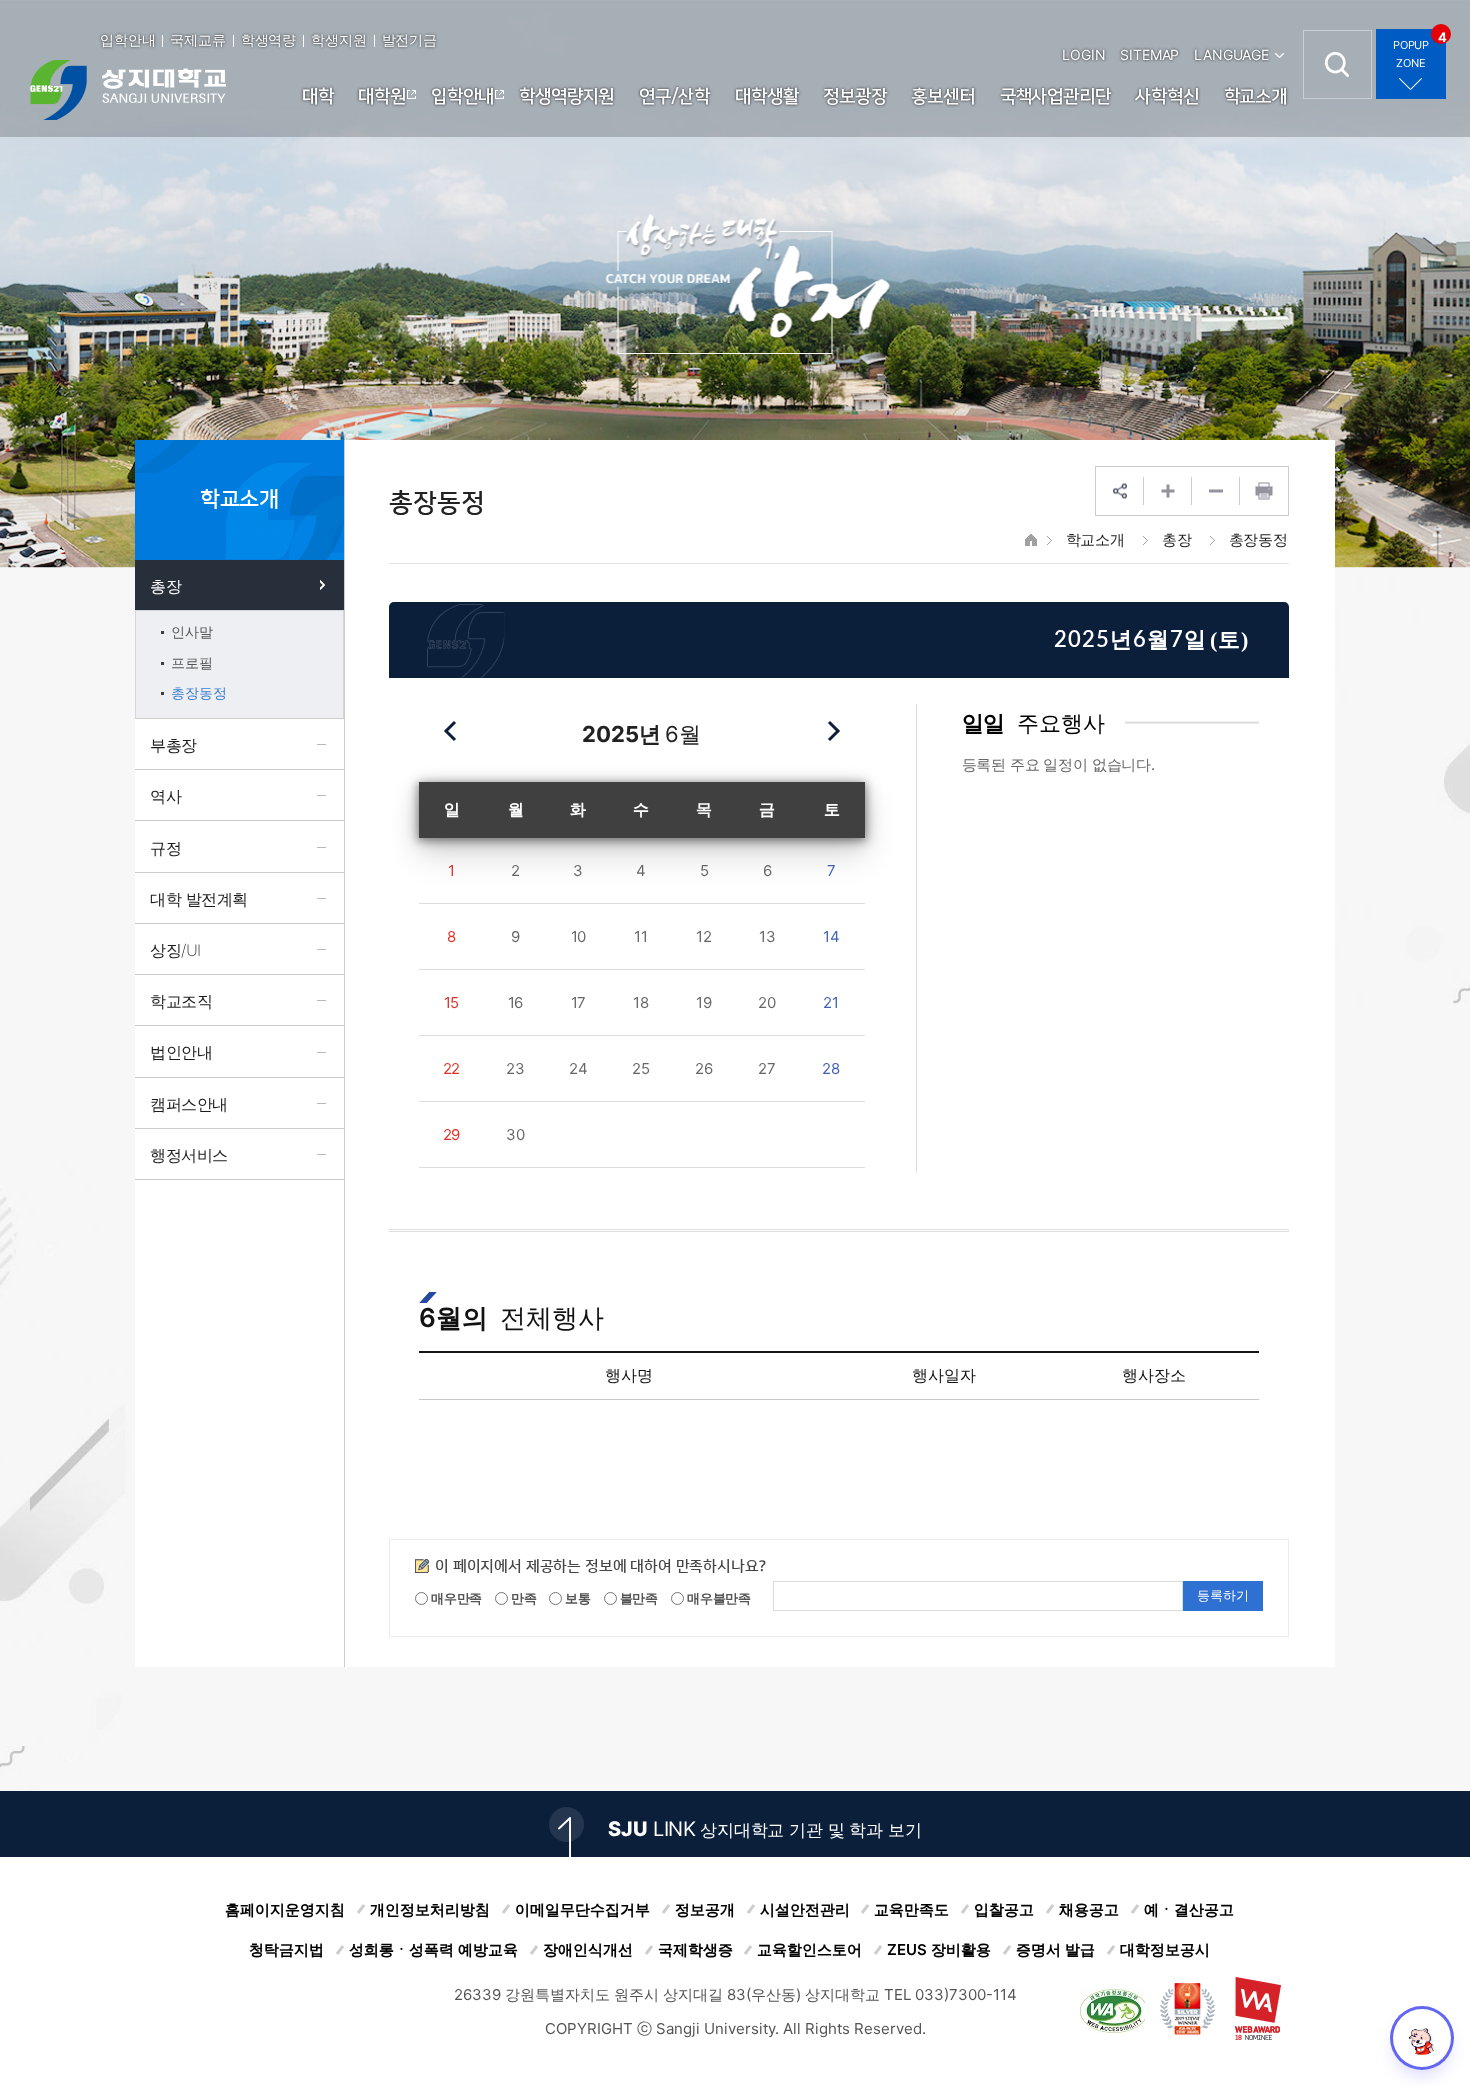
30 (515, 1134)
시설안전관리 (805, 1909)
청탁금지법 (286, 1949)
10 (579, 936)
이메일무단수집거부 (582, 1909)
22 (452, 1068)
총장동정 (1258, 539)
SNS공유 (1120, 491)
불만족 (637, 1598)
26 (704, 1068)
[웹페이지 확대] (1168, 491)
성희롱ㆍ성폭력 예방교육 (433, 1949)
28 (831, 1068)
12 (704, 936)
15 (452, 1002)
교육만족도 (911, 1909)
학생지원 (338, 39)
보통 (576, 1598)
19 (704, 1002)
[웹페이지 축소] (1216, 491)
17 (579, 1002)
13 (767, 936)
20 (767, 1002)
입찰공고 (1004, 1909)
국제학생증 (695, 1949)
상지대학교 (128, 90)
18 (641, 1002)
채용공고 (1089, 1909)
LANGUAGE (1231, 54)
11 (641, 936)
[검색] (1337, 64)
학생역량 (268, 39)
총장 (1177, 539)
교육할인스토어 (809, 1949)
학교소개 (1095, 539)
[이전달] (451, 731)
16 (516, 1002)
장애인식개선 (588, 1949)
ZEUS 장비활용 (939, 1949)
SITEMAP (1149, 54)
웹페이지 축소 (1216, 491)
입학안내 (127, 39)
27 (767, 1068)
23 (515, 1068)
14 (831, 936)
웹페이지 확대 (1168, 491)
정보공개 (705, 1909)
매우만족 (455, 1598)
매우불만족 (717, 1598)
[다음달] (833, 731)
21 (831, 1002)
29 (452, 1134)
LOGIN (1083, 54)
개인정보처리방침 (430, 1909)
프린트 (1264, 491)
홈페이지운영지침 (285, 1909)
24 (578, 1068)
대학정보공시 (1165, 1949)
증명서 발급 (1055, 1949)
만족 (522, 1598)
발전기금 (409, 39)
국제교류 (197, 39)
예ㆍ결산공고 (1189, 1909)
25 (641, 1068)
